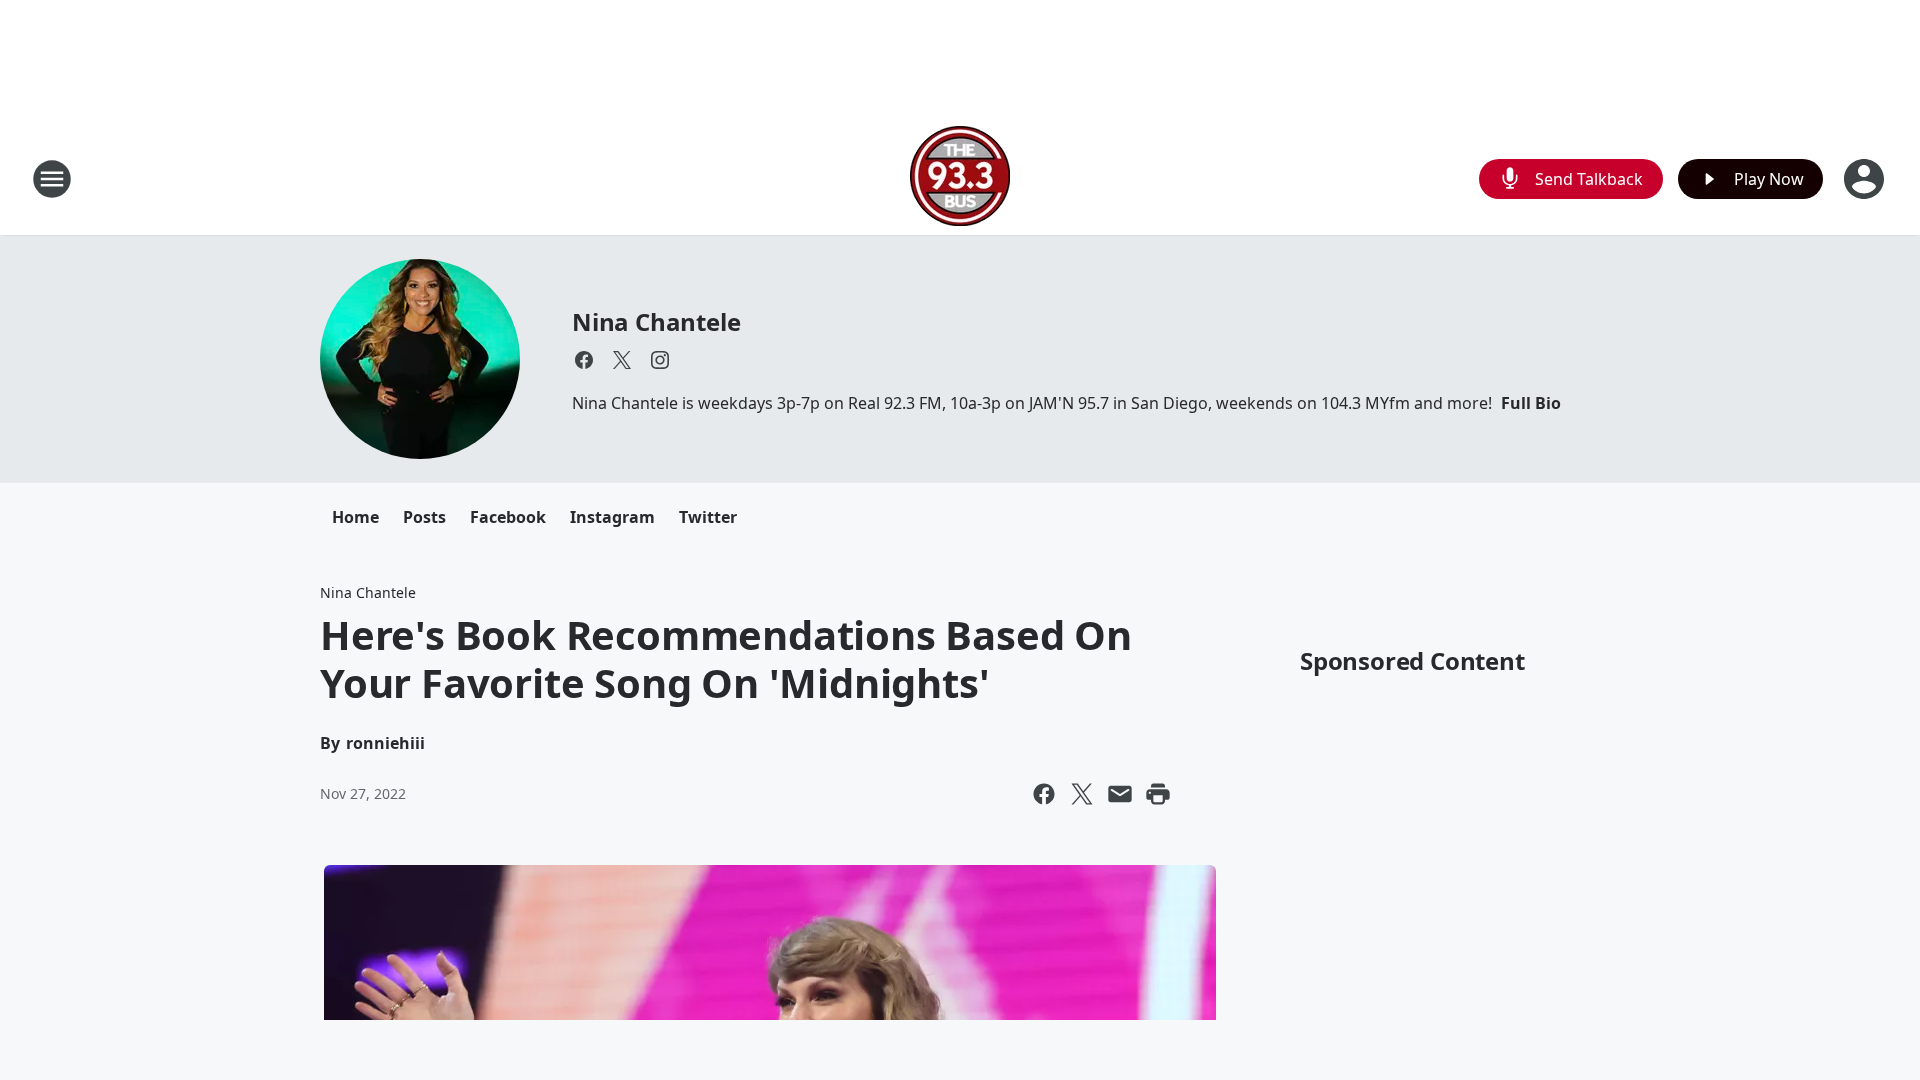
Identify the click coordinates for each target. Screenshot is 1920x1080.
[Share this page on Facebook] (1044, 794)
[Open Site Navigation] (52, 179)
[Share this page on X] (1082, 794)
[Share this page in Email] (1120, 794)
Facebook (508, 517)
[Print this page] (1158, 794)
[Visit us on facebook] (584, 360)
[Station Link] (960, 178)
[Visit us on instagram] (660, 360)
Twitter (708, 517)
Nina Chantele (656, 321)
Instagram (612, 517)
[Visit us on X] (622, 360)
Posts (424, 517)
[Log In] (1866, 179)
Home (355, 517)
